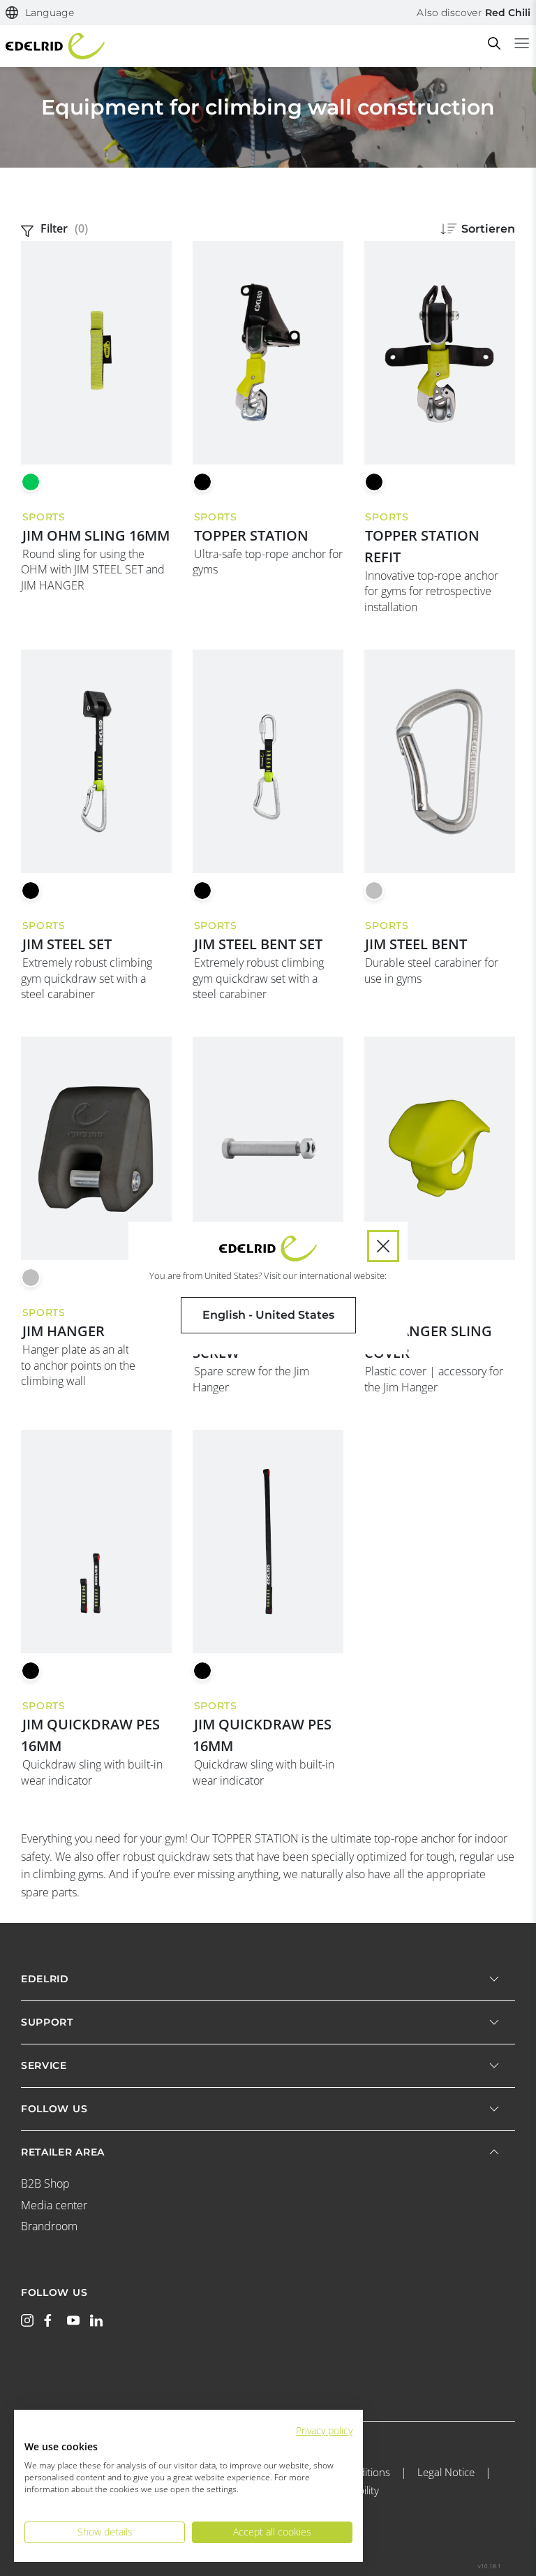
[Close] (383, 1246)
